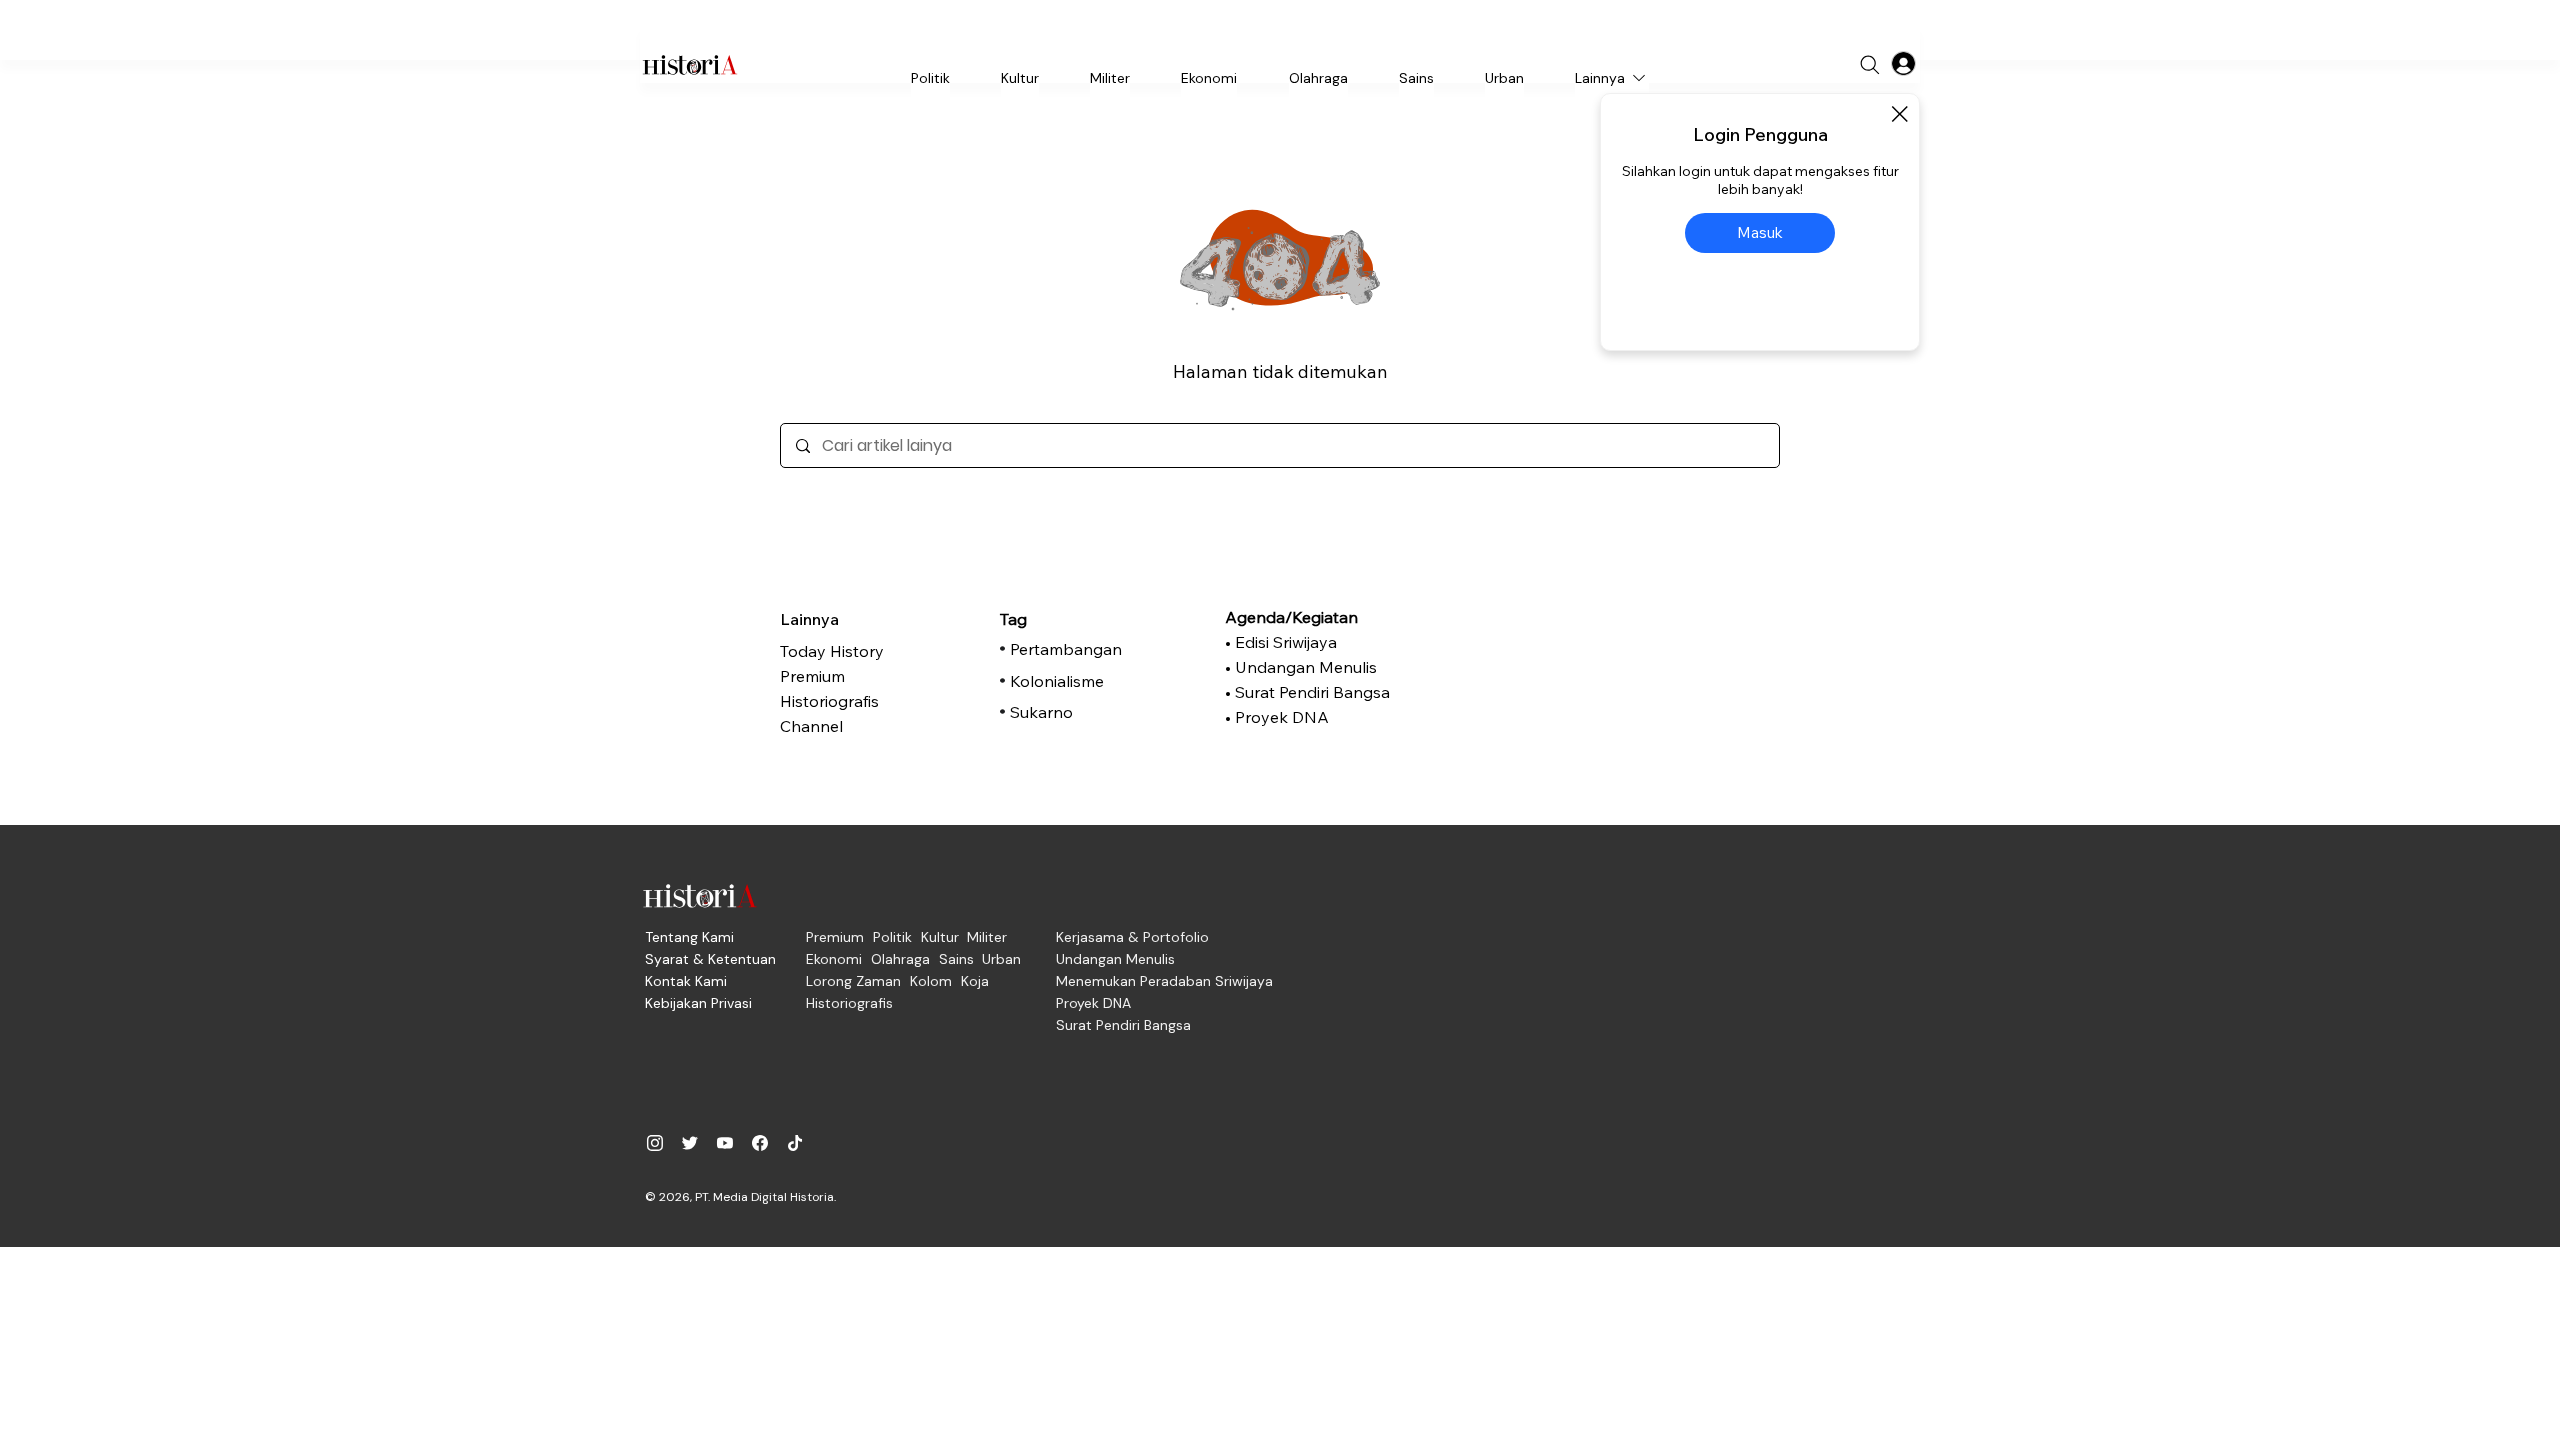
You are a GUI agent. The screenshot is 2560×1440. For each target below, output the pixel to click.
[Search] (1870, 65)
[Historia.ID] (690, 65)
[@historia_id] (690, 1143)
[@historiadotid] (725, 1143)
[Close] (1899, 114)
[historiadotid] (655, 1143)
